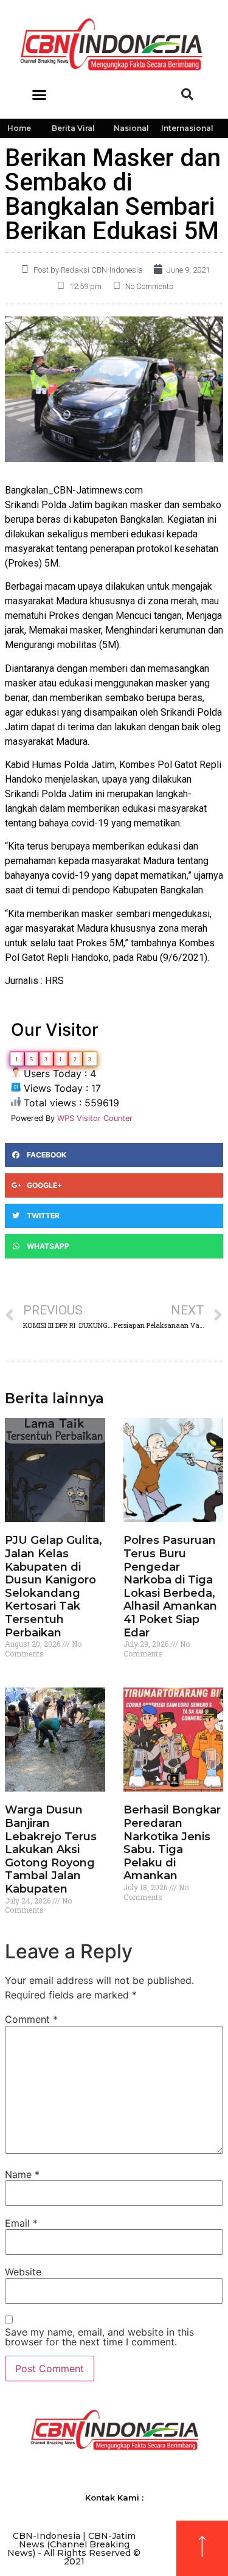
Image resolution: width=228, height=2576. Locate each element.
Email (21, 2223)
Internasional (187, 128)
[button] (40, 94)
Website (23, 2272)
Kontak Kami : (114, 2497)
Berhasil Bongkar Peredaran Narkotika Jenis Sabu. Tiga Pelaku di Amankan (172, 1843)
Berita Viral (73, 128)
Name (22, 2174)
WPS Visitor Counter (95, 1118)
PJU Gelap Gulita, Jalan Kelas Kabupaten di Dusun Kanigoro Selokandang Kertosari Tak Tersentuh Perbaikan (54, 1586)
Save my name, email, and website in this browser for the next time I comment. (99, 2337)
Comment (31, 2019)
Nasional (131, 128)
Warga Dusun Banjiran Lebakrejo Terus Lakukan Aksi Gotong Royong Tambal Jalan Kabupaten (51, 1849)
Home (19, 128)
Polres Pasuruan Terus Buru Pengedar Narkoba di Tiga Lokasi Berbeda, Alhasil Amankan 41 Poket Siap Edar (170, 1586)
